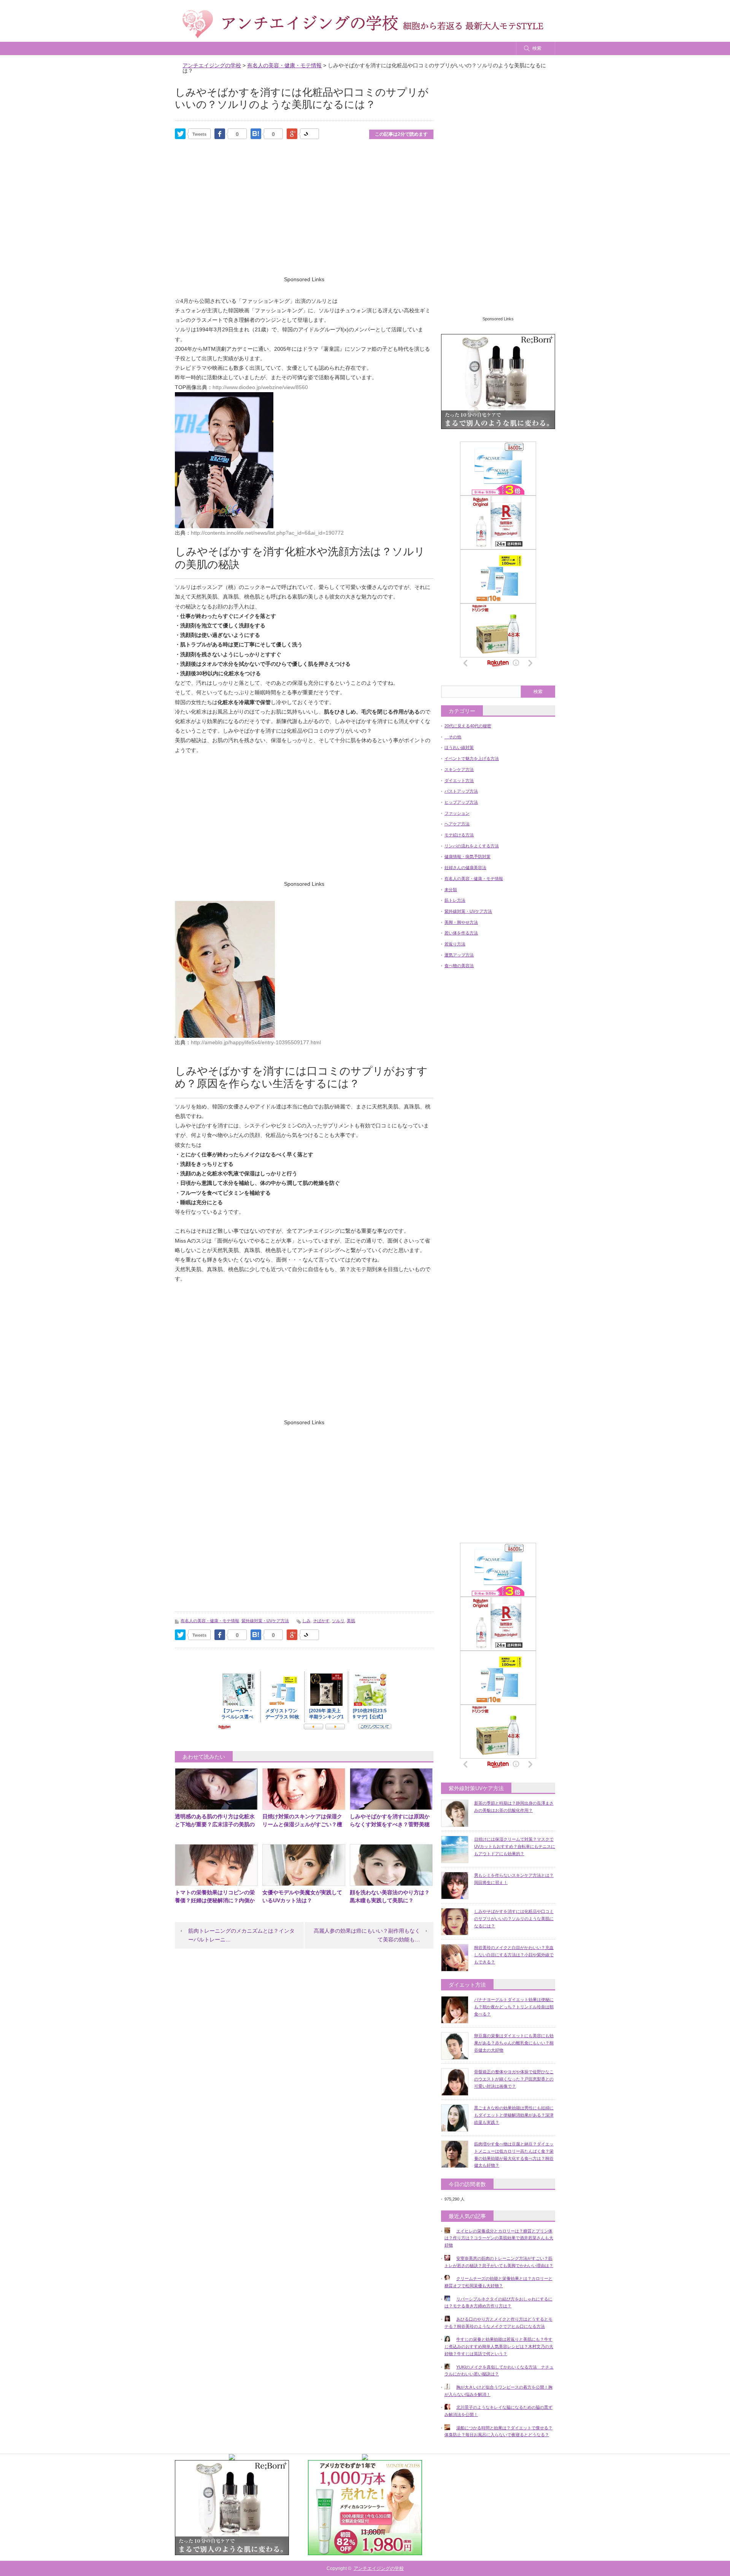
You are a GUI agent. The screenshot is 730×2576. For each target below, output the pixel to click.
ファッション (457, 813)
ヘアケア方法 (457, 824)
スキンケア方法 (459, 769)
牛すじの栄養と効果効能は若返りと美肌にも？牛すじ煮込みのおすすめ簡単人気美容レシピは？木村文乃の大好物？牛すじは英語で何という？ (499, 2346)
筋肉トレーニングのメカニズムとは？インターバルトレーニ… (241, 1935)
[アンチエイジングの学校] (363, 24)
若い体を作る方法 (461, 933)
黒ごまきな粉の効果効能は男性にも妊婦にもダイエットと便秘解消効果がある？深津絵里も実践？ (514, 2115)
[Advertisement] (304, 218)
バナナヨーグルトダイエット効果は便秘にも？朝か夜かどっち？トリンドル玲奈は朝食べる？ (514, 2007)
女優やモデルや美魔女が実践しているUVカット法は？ (302, 1896)
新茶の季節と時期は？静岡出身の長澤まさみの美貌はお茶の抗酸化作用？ (514, 1807)
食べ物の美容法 (459, 966)
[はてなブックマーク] (256, 134)
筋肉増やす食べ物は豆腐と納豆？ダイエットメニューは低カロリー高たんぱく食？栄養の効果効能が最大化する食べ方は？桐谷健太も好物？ (514, 2155)
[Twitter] (180, 134)
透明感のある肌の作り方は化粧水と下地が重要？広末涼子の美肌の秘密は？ (215, 1824)
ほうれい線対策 (459, 747)
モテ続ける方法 (459, 835)
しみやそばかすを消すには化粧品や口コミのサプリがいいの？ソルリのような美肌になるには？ (514, 1918)
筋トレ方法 (455, 900)
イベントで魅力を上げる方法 (472, 758)
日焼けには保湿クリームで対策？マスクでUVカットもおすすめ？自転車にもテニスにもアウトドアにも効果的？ (515, 1846)
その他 (453, 737)
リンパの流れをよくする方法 (472, 846)
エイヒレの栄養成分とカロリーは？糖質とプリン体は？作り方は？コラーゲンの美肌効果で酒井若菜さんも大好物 (499, 2238)
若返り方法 (455, 944)
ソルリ (338, 1621)
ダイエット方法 (459, 781)
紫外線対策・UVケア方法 (265, 1621)
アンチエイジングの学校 (379, 2568)
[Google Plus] (309, 133)
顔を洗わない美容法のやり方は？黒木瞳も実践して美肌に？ (390, 1896)
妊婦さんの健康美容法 (465, 868)
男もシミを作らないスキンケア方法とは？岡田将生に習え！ (514, 1879)
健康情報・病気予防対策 (467, 857)
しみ (306, 1621)
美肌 (351, 1621)
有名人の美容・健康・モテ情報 (210, 1621)
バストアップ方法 (461, 791)
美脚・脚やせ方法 (461, 922)
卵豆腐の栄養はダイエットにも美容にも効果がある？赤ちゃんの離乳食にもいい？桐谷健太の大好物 (514, 2043)
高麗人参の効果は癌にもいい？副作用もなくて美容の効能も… (367, 1935)
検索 (537, 48)
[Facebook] (220, 134)
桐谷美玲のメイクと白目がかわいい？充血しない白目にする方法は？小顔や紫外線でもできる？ (514, 1955)
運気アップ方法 (459, 955)
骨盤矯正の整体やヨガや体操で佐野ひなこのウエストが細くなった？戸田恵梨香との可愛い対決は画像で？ (514, 2079)
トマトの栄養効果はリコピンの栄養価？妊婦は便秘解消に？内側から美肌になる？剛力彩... (215, 1900)
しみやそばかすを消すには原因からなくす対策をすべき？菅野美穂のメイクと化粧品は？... (390, 1824)
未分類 (451, 890)
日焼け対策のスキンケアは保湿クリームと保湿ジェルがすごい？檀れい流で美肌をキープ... (302, 1824)
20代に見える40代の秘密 (468, 726)
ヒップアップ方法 (461, 802)
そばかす (321, 1621)
